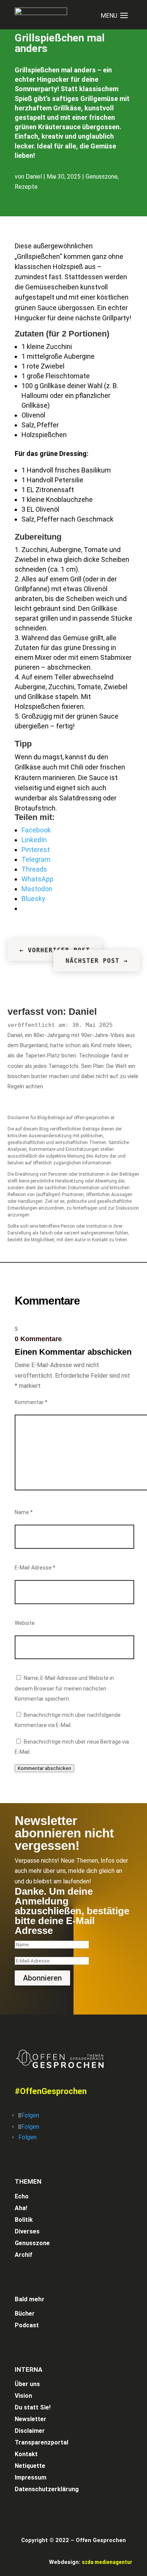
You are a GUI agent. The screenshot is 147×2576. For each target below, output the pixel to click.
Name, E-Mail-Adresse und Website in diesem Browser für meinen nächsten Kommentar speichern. (64, 1688)
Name (24, 1512)
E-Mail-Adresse (35, 1568)
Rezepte (26, 187)
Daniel (34, 177)
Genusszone (102, 177)
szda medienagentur (107, 2562)
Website (25, 1623)
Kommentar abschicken (44, 1768)
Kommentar (31, 1402)
